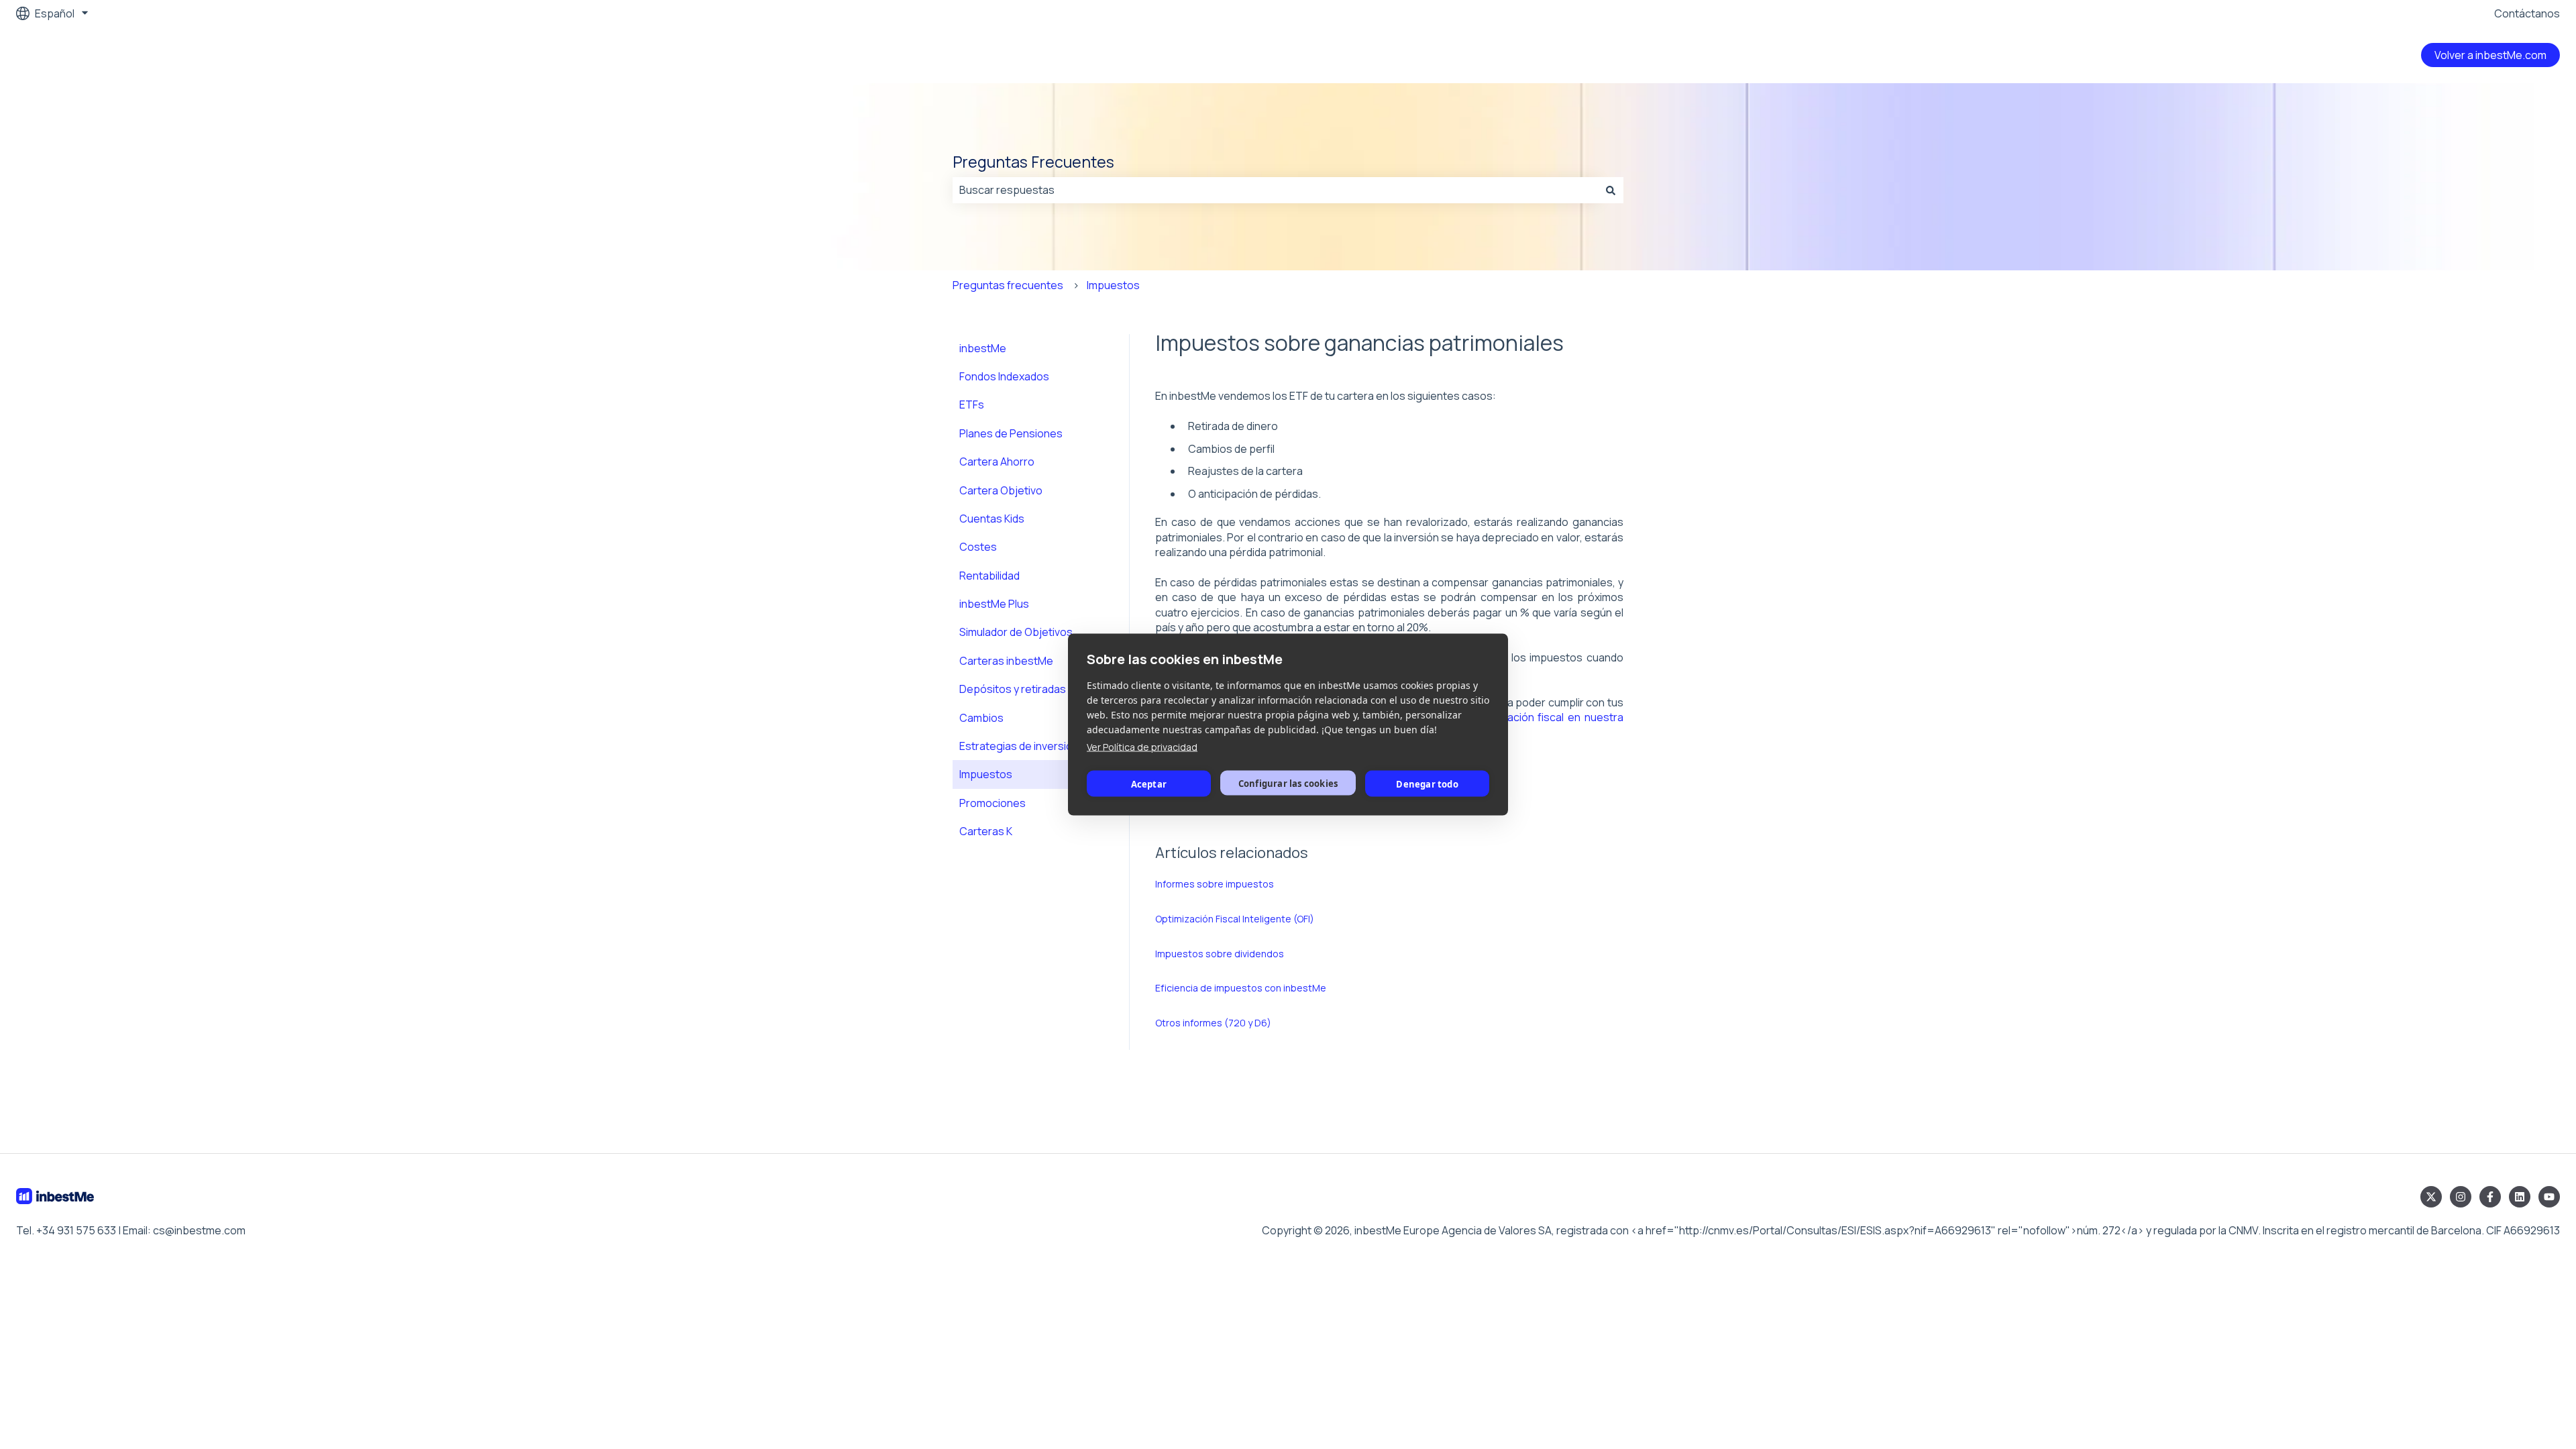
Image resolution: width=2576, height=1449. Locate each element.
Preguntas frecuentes (1008, 285)
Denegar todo (1427, 784)
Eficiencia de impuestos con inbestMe (1241, 988)
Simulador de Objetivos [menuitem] (1016, 632)
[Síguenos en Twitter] (2431, 1197)
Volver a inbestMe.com (2490, 55)
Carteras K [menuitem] (986, 831)
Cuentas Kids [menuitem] (992, 519)
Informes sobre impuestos (1215, 884)
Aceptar (1149, 784)
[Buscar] (1611, 190)
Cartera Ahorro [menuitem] (997, 462)
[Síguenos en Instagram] (2461, 1197)
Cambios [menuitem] (981, 718)
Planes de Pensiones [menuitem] (1011, 433)
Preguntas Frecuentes (1033, 162)
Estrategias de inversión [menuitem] (1019, 746)
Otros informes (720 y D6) (1213, 1023)
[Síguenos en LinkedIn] (2520, 1197)
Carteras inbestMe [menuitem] (1006, 661)
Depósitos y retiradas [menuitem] (1013, 689)
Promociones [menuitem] (992, 803)
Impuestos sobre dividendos (1220, 954)
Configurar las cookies (1288, 783)
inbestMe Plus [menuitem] (994, 604)
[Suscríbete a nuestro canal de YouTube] (2549, 1197)
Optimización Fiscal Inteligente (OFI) (1235, 919)
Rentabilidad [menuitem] (989, 576)
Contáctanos (2527, 13)
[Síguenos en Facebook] (2490, 1197)
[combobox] (1275, 190)
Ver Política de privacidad (1142, 747)
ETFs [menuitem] (972, 405)
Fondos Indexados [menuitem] (1004, 376)
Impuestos (1113, 285)
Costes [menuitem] (978, 547)
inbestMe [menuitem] (983, 348)
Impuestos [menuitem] (986, 774)
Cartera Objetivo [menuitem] (1001, 490)
